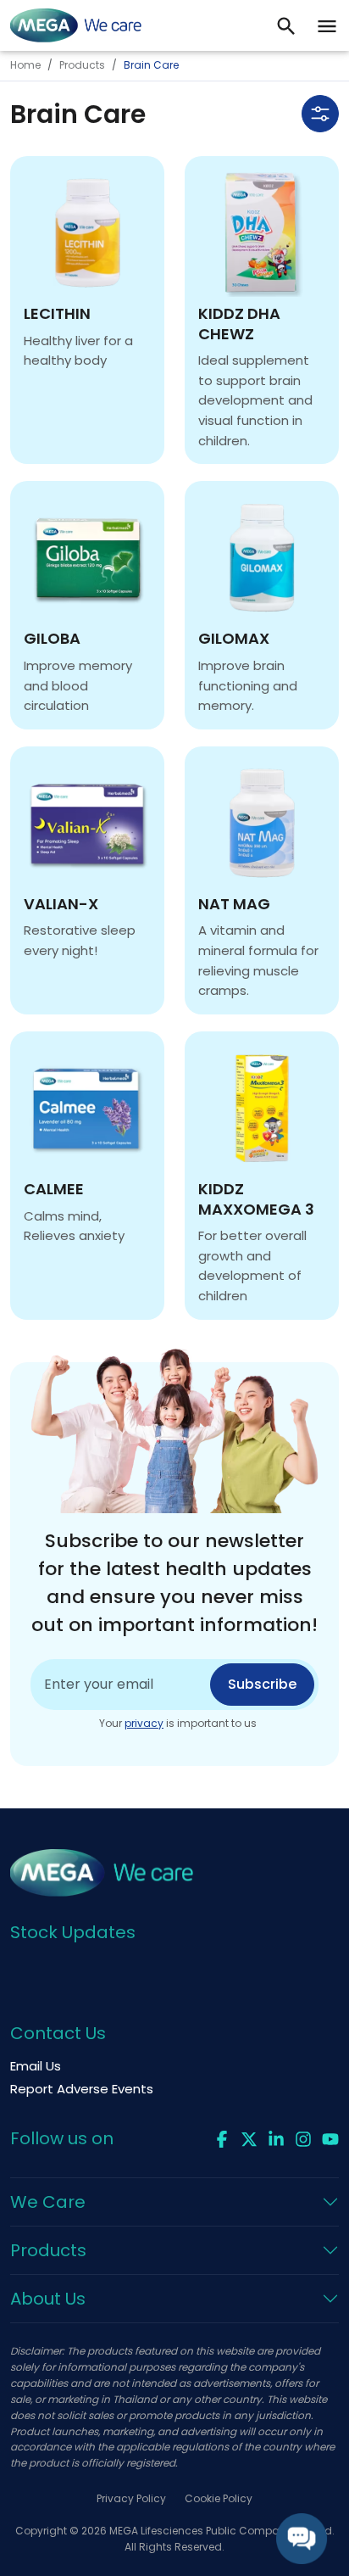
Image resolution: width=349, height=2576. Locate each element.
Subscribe (262, 1684)
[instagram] (303, 2137)
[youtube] (330, 2137)
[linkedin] (276, 2137)
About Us (48, 2299)
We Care (48, 2202)
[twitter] (249, 2137)
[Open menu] (327, 25)
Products (82, 65)
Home (25, 65)
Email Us (36, 2066)
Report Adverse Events (82, 2089)
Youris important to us (178, 1723)
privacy (144, 1723)
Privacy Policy (131, 2498)
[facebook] (222, 2137)
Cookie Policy (219, 2498)
